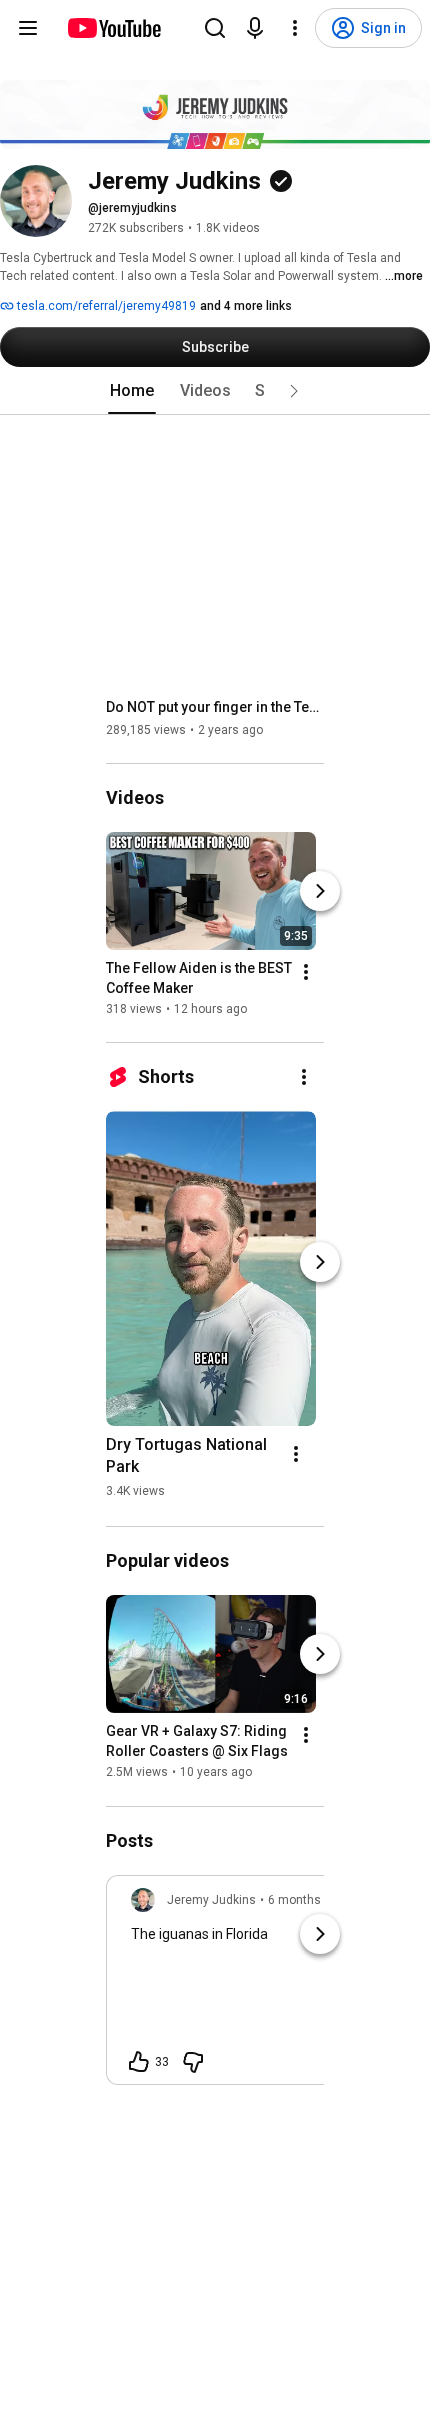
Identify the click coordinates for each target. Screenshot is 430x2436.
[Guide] (28, 28)
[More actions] (306, 972)
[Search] (215, 28)
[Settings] (295, 28)
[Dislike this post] (193, 2062)
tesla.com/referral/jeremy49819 (105, 306)
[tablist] (215, 391)
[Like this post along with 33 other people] (139, 2062)
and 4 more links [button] (246, 306)
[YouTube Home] (113, 28)
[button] (294, 391)
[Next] (320, 891)
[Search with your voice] (255, 28)
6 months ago (306, 1900)
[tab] (132, 391)
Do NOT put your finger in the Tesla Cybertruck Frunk (215, 707)
